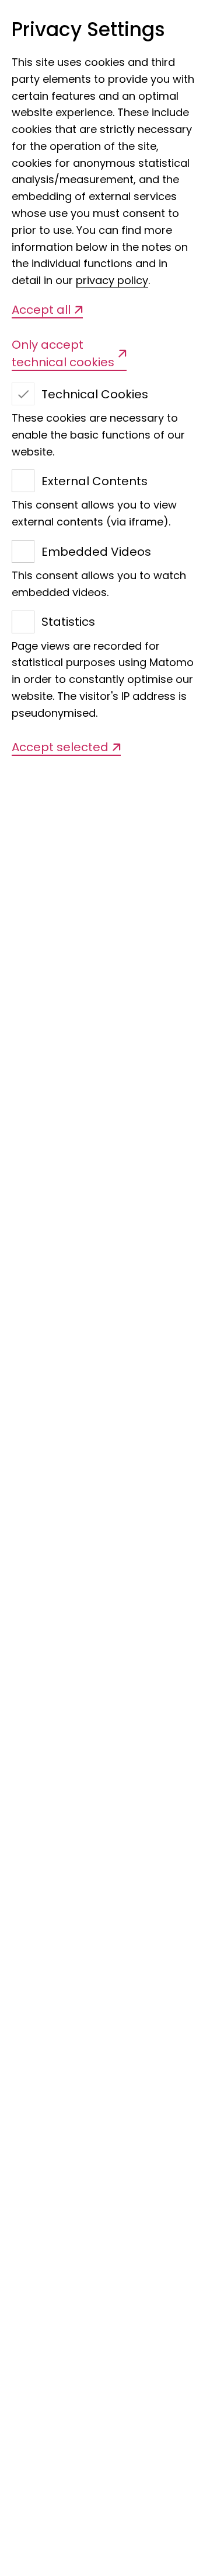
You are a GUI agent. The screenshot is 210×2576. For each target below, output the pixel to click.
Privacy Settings (88, 30)
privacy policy (112, 280)
